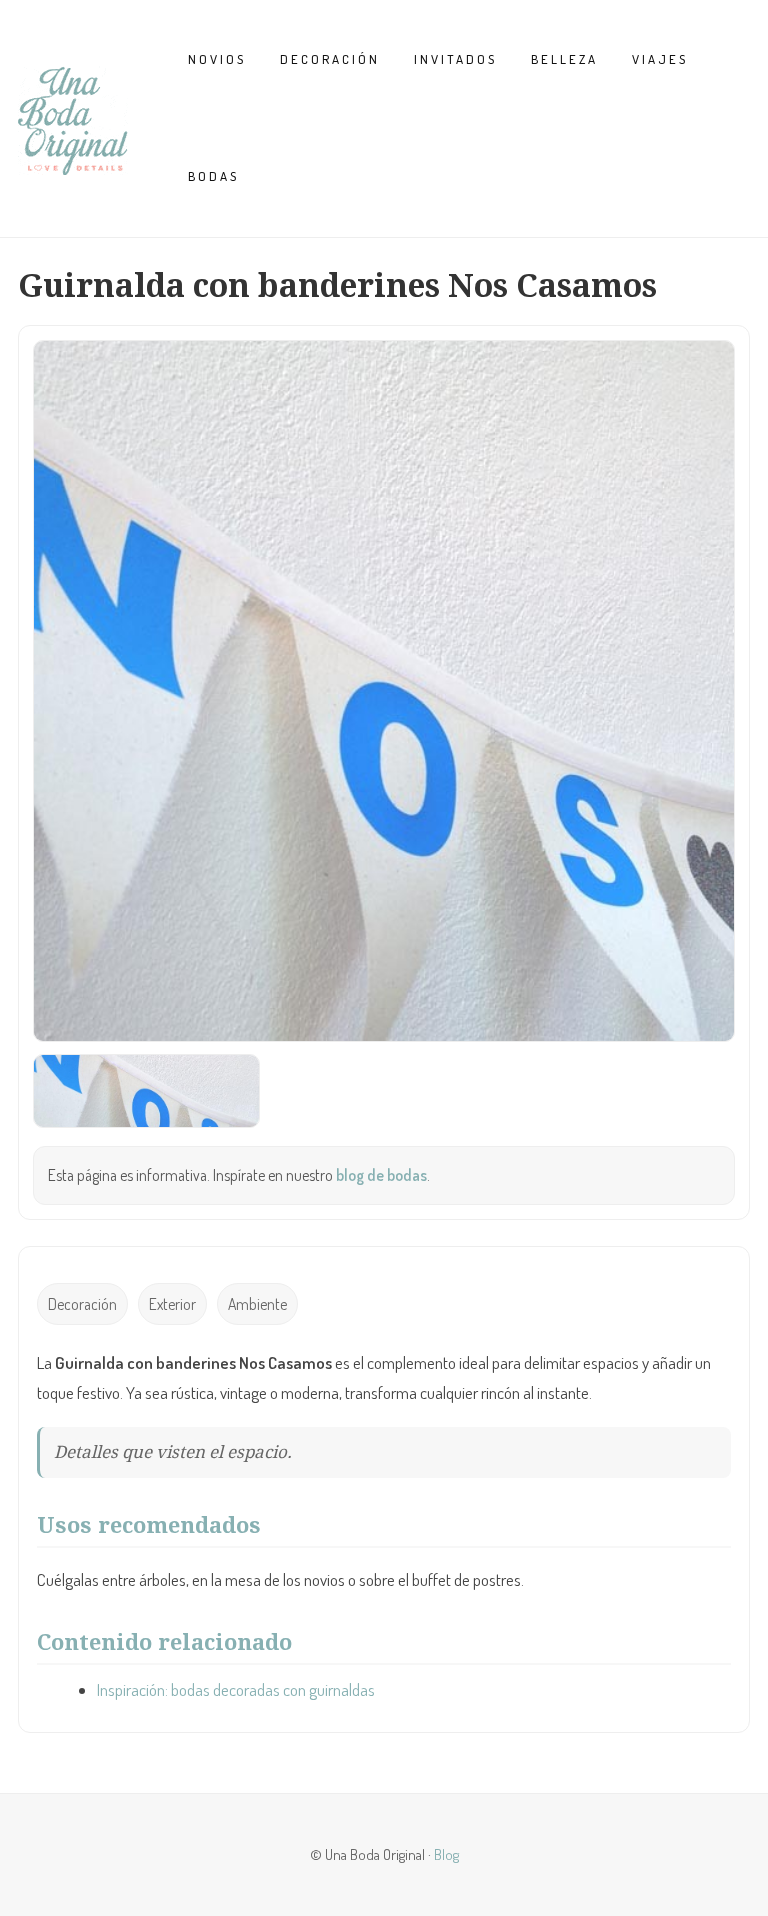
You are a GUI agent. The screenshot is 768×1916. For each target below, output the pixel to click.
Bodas (213, 176)
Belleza (564, 59)
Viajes (660, 59)
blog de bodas (381, 1175)
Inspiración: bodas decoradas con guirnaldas (236, 1689)
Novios (217, 59)
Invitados (455, 59)
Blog (446, 1854)
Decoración (330, 59)
